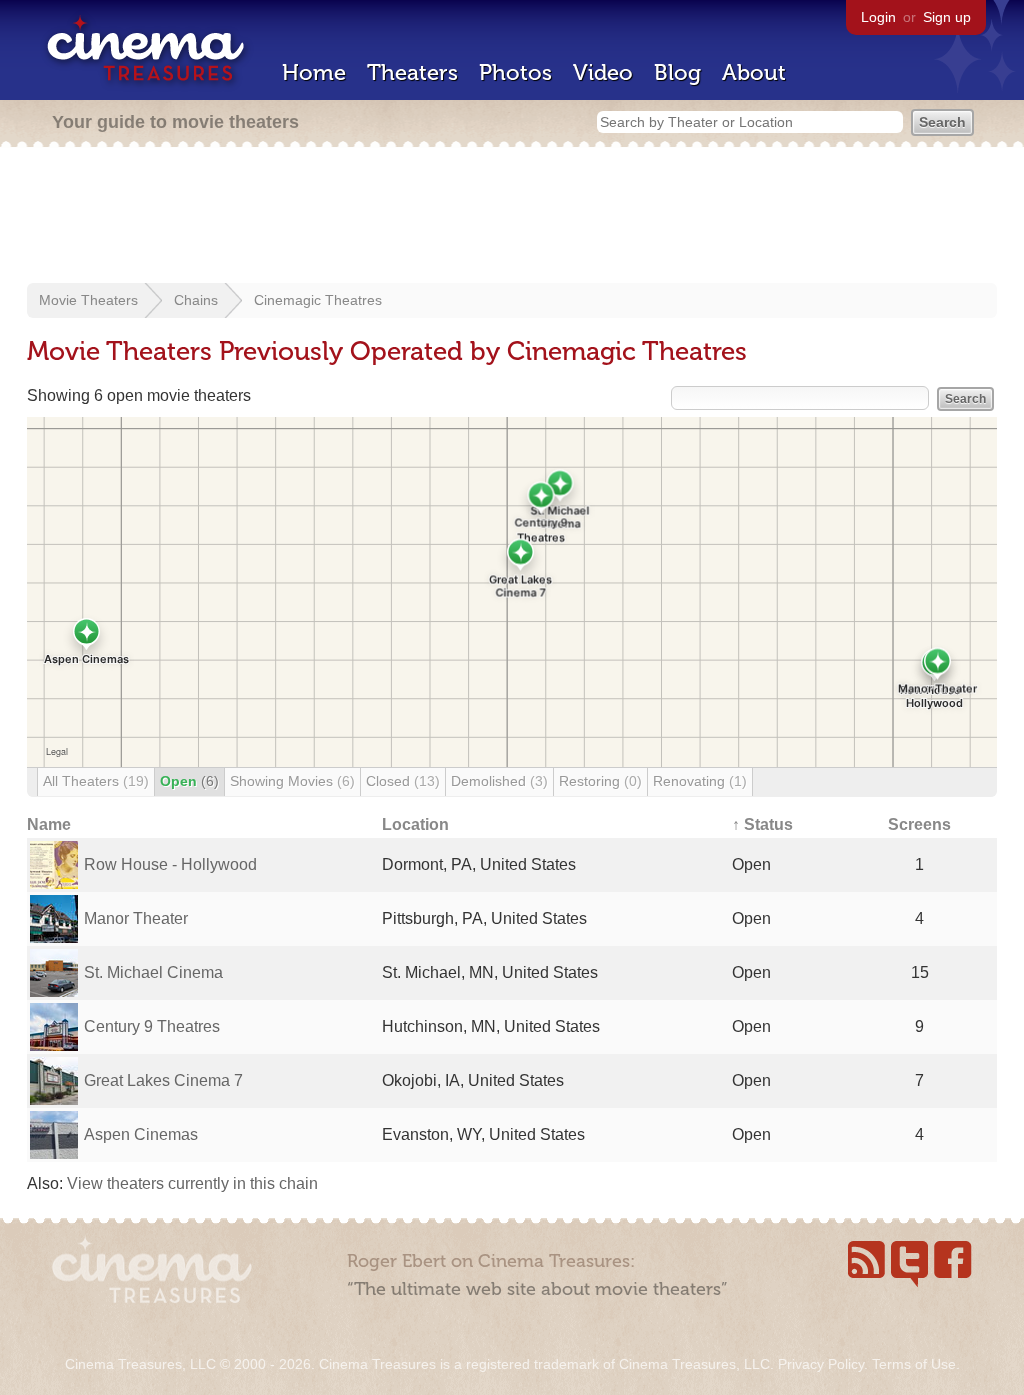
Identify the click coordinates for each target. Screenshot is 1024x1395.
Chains (196, 300)
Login (878, 17)
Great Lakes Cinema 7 (163, 1080)
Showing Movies (292, 781)
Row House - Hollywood (170, 864)
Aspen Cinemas (141, 1134)
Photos (515, 72)
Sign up (947, 17)
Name (49, 824)
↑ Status (762, 824)
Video (603, 72)
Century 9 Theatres (152, 1026)
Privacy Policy (821, 1364)
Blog (677, 72)
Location (415, 824)
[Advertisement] (512, 217)
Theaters (412, 72)
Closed (403, 781)
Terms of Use (914, 1364)
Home (314, 72)
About (754, 72)
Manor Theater (136, 918)
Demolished (499, 781)
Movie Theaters (88, 300)
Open (189, 781)
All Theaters (96, 781)
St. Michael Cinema (153, 972)
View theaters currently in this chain (192, 1183)
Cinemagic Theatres (318, 300)
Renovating (700, 781)
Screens (919, 824)
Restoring (600, 781)
